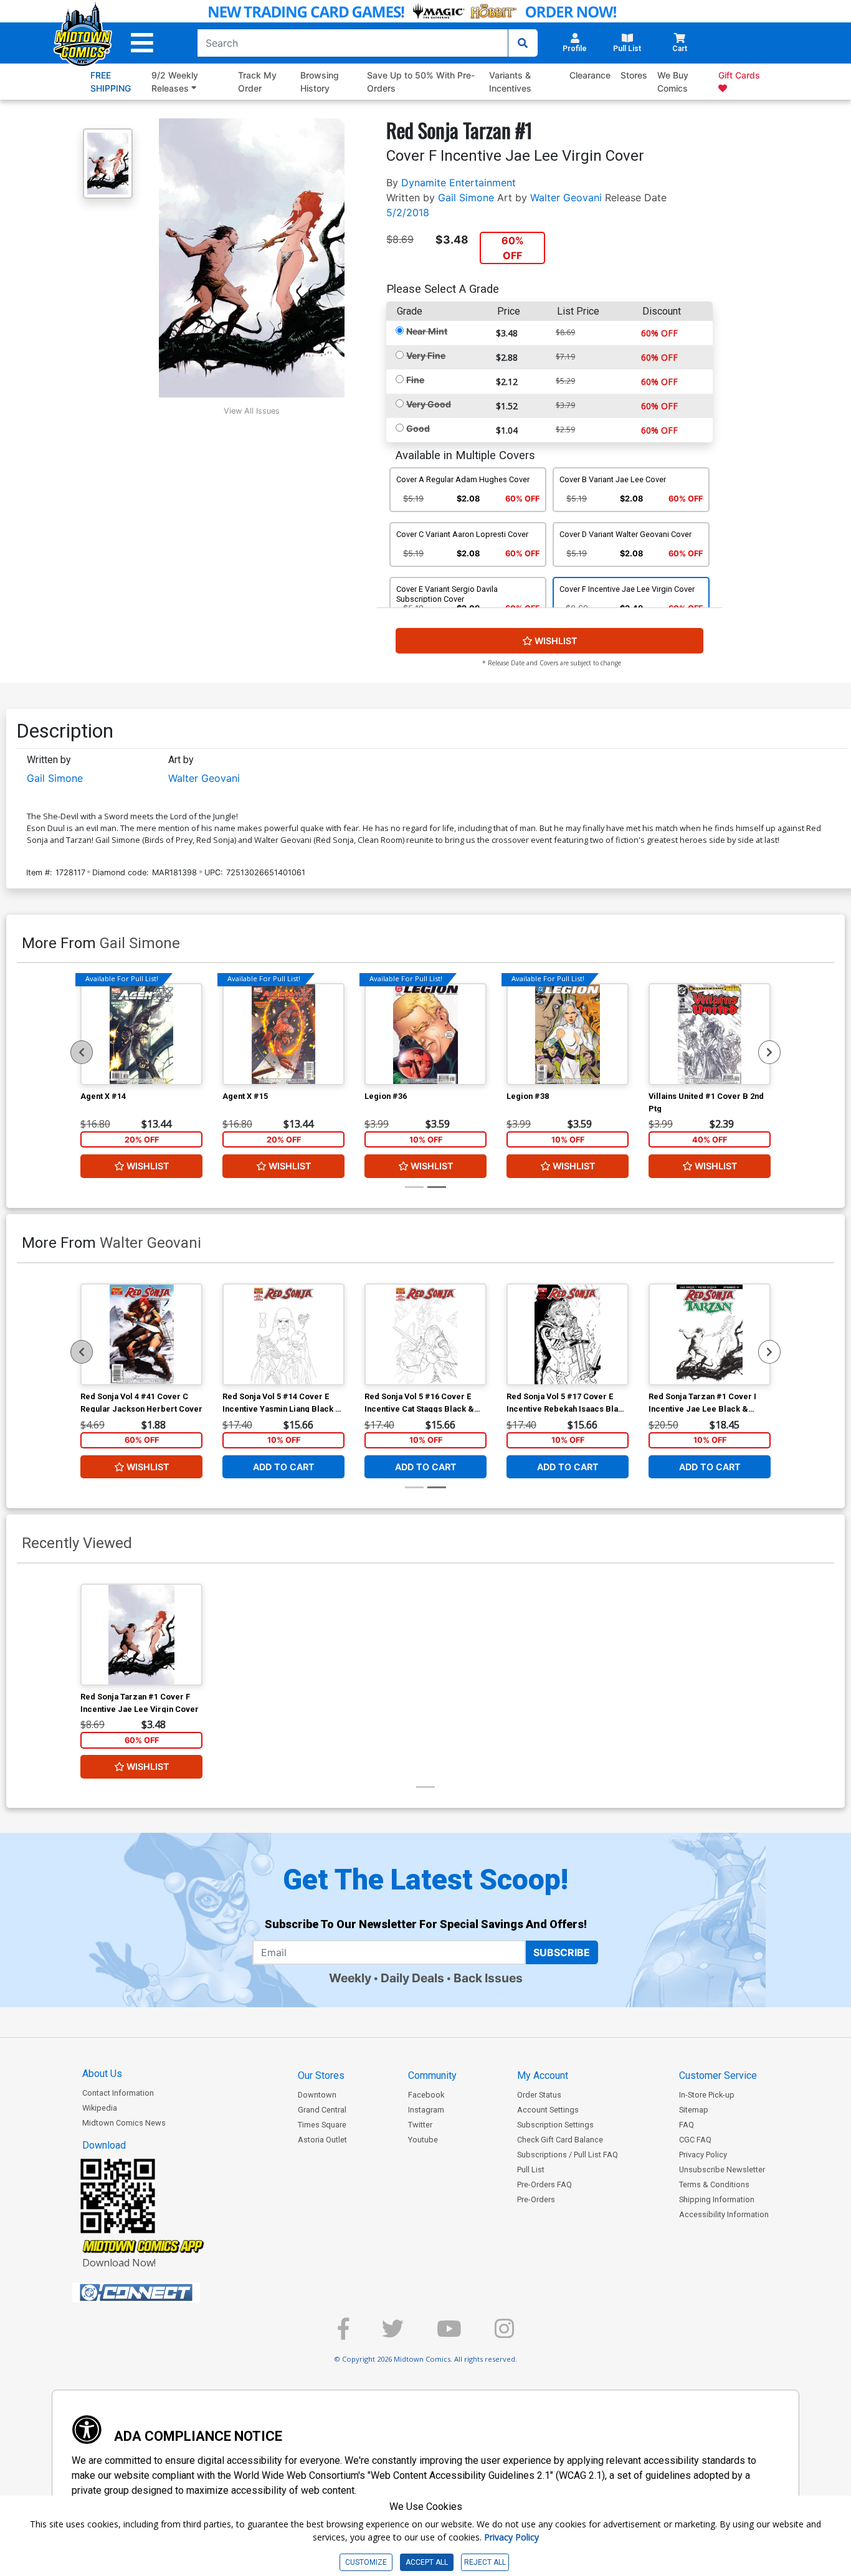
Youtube (423, 2140)
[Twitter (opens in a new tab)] (393, 2334)
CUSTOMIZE (366, 2562)
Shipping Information (717, 2199)
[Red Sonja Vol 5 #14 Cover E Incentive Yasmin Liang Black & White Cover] (283, 1334)
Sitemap (694, 2110)
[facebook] (343, 2334)
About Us (102, 2074)
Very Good (429, 404)
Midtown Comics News (124, 2123)
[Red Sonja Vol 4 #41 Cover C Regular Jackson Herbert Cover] (141, 1334)
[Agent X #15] (283, 1034)
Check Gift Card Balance (560, 2140)
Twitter (420, 2125)
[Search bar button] (523, 43)
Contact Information (118, 2093)
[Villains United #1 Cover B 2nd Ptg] (710, 1034)
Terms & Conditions (714, 2184)
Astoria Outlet (322, 2140)
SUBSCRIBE (562, 1952)
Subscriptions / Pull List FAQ (568, 2155)
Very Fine (426, 355)
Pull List (531, 2170)
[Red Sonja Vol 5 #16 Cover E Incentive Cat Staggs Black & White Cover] (425, 1334)
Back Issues (488, 1978)
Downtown (317, 2095)
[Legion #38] (568, 1034)
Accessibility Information (724, 2214)
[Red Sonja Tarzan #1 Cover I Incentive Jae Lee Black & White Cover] (710, 1334)
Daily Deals (412, 1978)
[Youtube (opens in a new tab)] (449, 2334)
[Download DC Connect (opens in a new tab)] (159, 2293)
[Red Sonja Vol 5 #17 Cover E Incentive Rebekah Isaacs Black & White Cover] (568, 1334)
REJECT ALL (485, 2562)
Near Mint (427, 331)
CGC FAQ (695, 2140)
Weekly (350, 1978)
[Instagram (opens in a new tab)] (504, 2334)
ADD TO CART (284, 1466)
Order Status (539, 2095)
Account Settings (548, 2110)
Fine (415, 380)
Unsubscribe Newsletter (722, 2170)
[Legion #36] (425, 1034)
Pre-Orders (536, 2199)
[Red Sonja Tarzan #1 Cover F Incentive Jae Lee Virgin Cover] (141, 1635)
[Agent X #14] (141, 1034)
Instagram (426, 2110)
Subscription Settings (555, 2125)
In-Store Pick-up (707, 2095)
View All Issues (252, 411)
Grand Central (322, 2110)
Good (418, 428)
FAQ (687, 2125)
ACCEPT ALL (427, 2562)
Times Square (322, 2125)
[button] (142, 43)
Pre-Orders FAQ (544, 2184)
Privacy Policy (703, 2155)
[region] (82, 1052)
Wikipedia (100, 2108)
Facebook (426, 2095)
